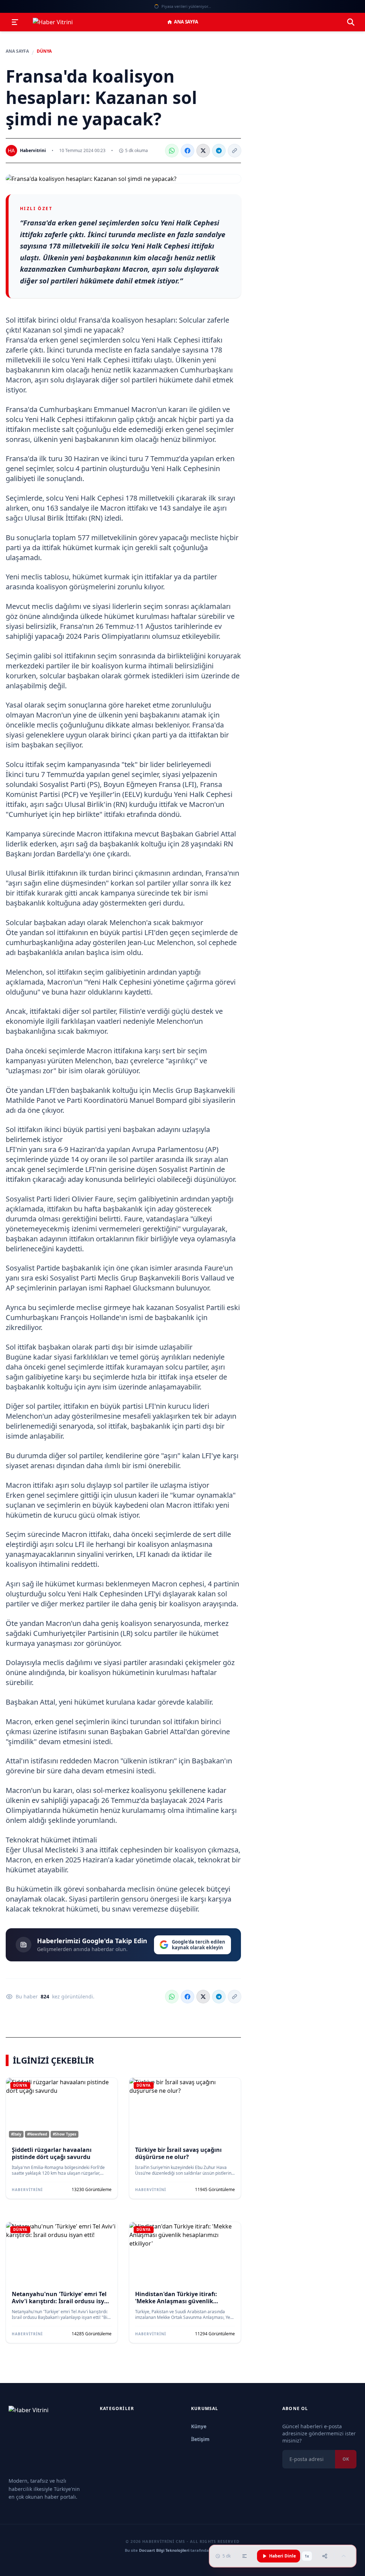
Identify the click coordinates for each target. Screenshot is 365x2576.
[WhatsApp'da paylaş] (172, 151)
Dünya (44, 51)
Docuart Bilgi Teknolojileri (164, 2550)
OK (346, 2459)
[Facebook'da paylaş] (187, 151)
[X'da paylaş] (203, 151)
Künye (199, 2426)
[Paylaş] (325, 2556)
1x (307, 2556)
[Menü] (15, 22)
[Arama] (351, 22)
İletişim (200, 2439)
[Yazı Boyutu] (245, 2556)
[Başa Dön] (344, 2556)
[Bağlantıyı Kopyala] (235, 151)
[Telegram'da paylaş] (219, 151)
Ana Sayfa (186, 22)
